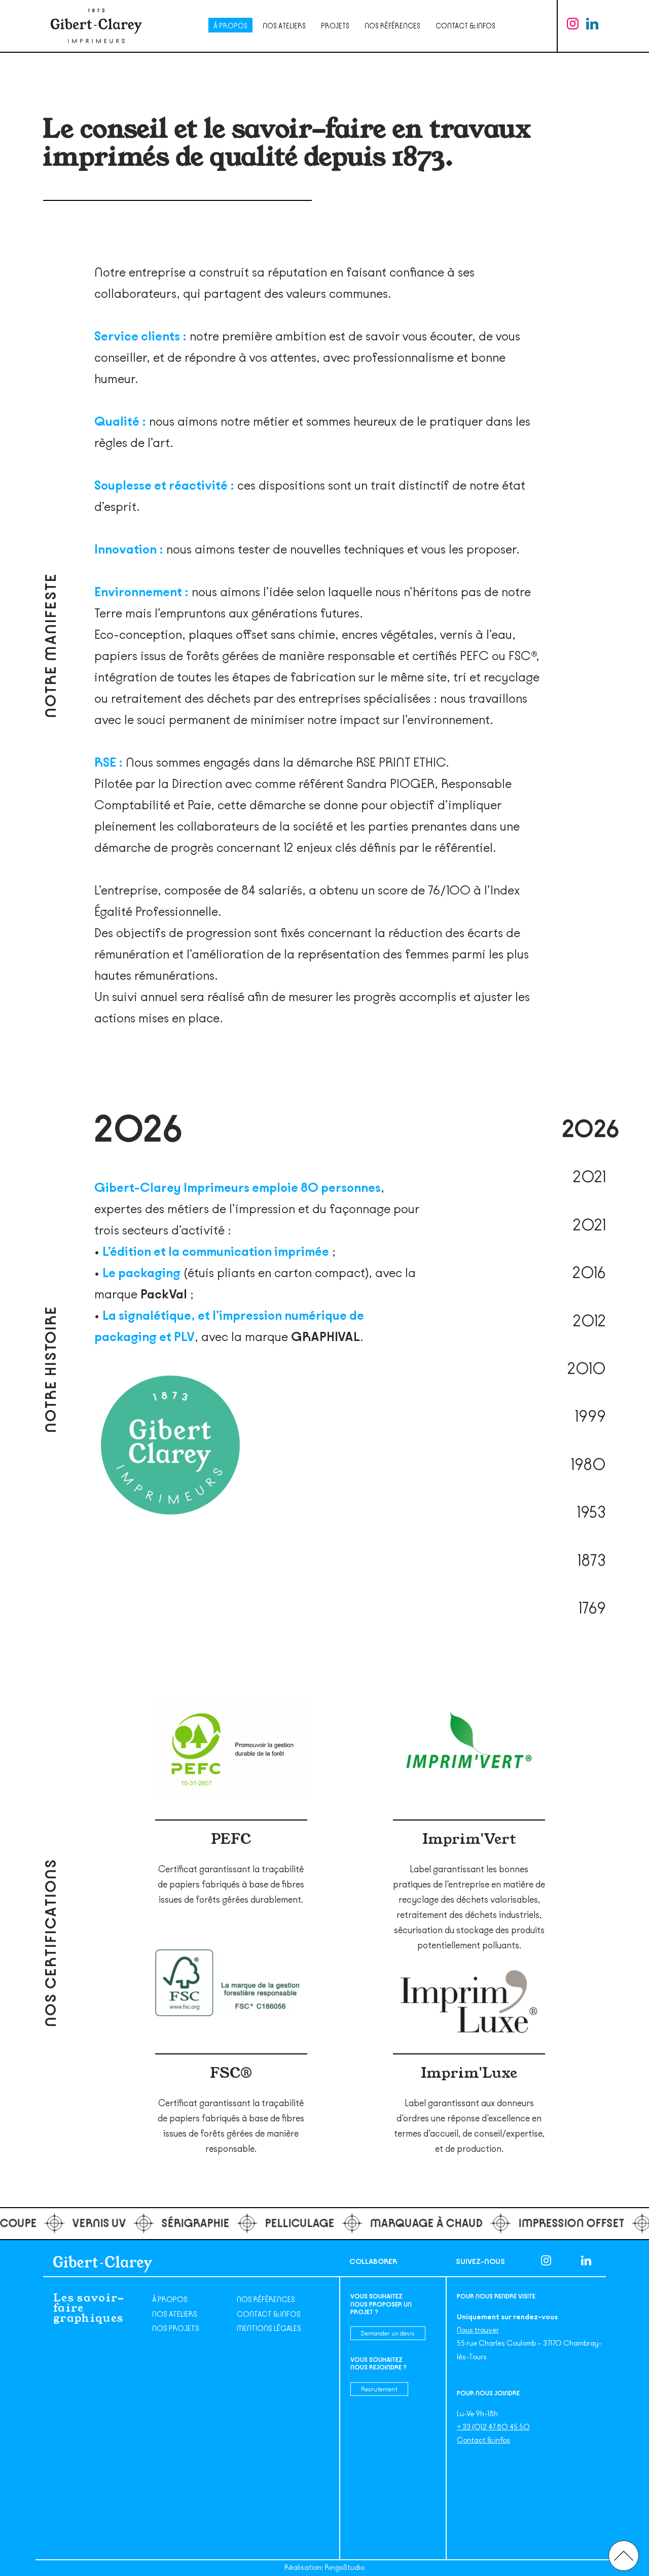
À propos (230, 26)
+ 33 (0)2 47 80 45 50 (493, 2427)
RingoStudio (345, 2568)
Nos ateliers (284, 26)
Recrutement (379, 2389)
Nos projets (176, 2329)
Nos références (392, 26)
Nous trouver (478, 2330)
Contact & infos (465, 26)
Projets (335, 26)
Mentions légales (269, 2329)
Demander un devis (388, 2333)
